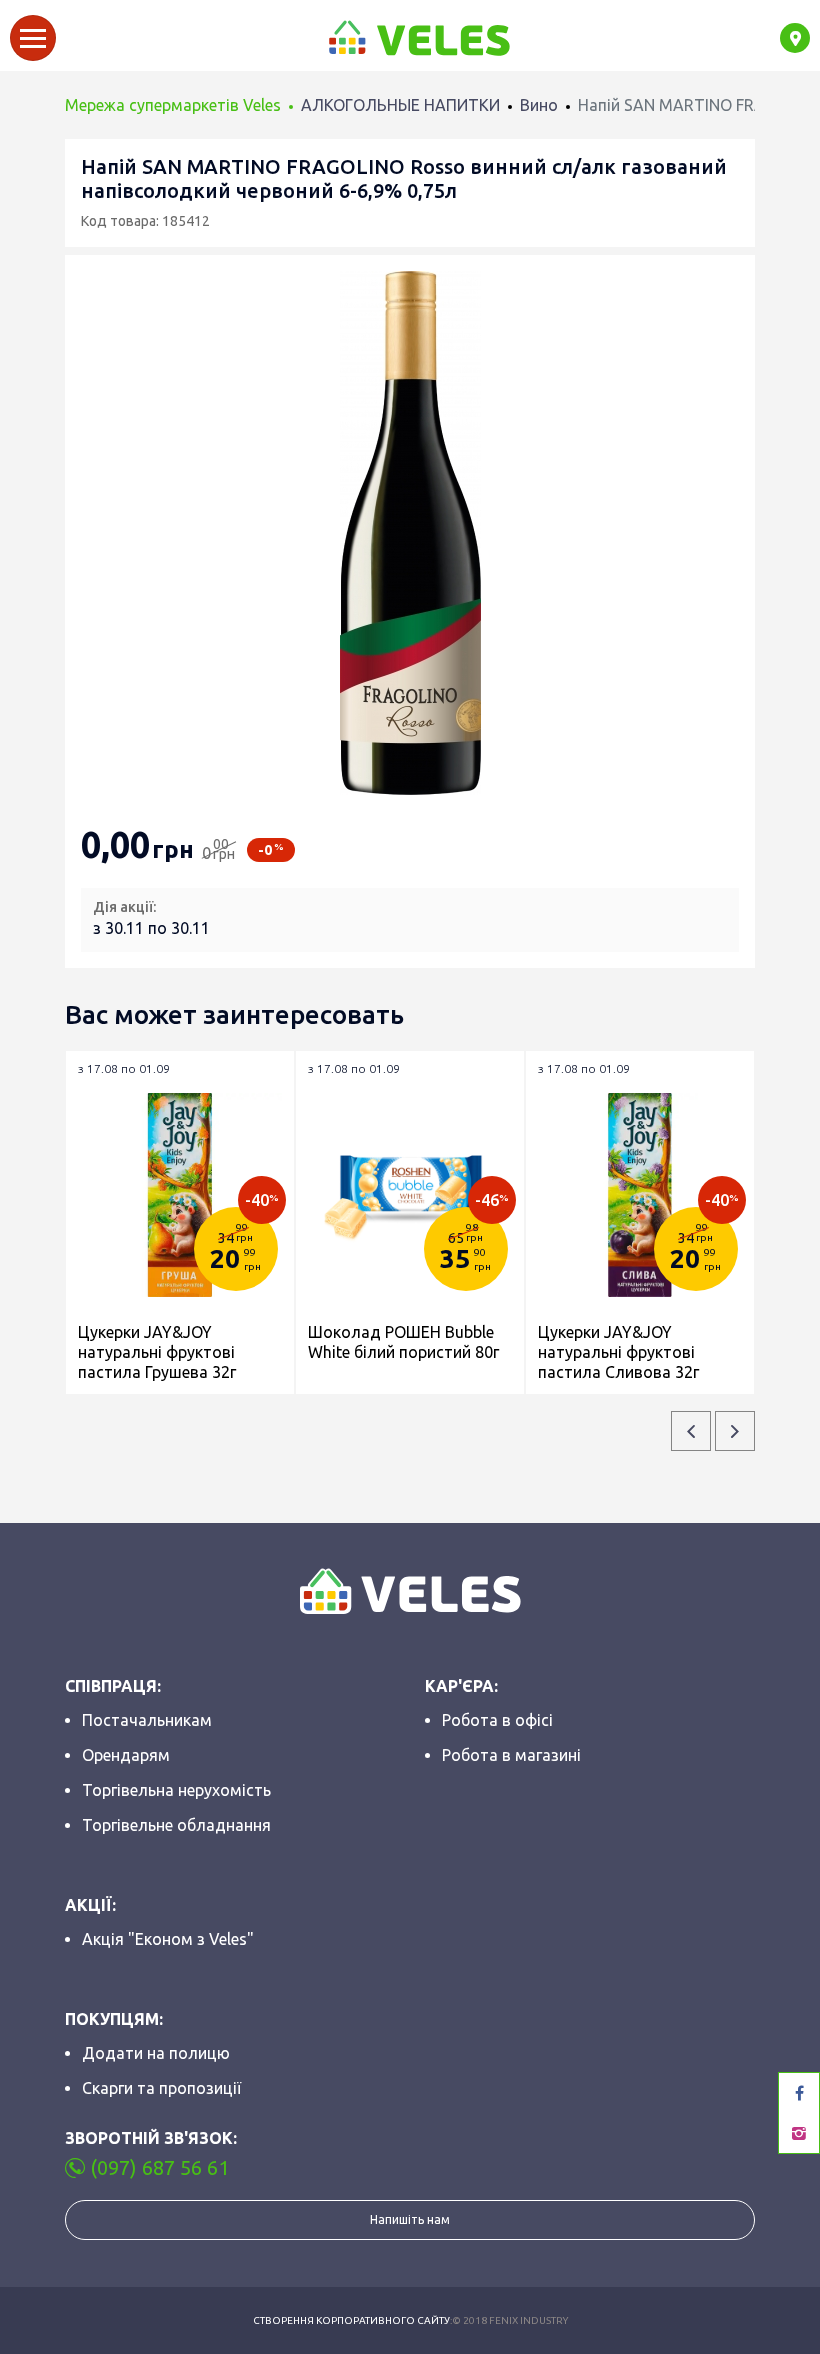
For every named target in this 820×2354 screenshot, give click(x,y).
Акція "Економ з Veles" (168, 1939)
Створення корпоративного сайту (351, 2320)
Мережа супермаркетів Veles (173, 105)
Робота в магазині (511, 1755)
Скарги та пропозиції (161, 2088)
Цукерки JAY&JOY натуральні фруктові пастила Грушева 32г (157, 1352)
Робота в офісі (497, 1720)
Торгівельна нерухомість (176, 1790)
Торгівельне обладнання (176, 1825)
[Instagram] (799, 2133)
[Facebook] (799, 2093)
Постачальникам (147, 1720)
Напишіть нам (410, 2219)
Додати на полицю (156, 2053)
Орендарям (126, 1755)
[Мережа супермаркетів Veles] (418, 38)
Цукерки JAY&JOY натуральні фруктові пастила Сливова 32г (618, 1352)
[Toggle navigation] (33, 38)
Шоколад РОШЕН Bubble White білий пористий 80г (403, 1342)
